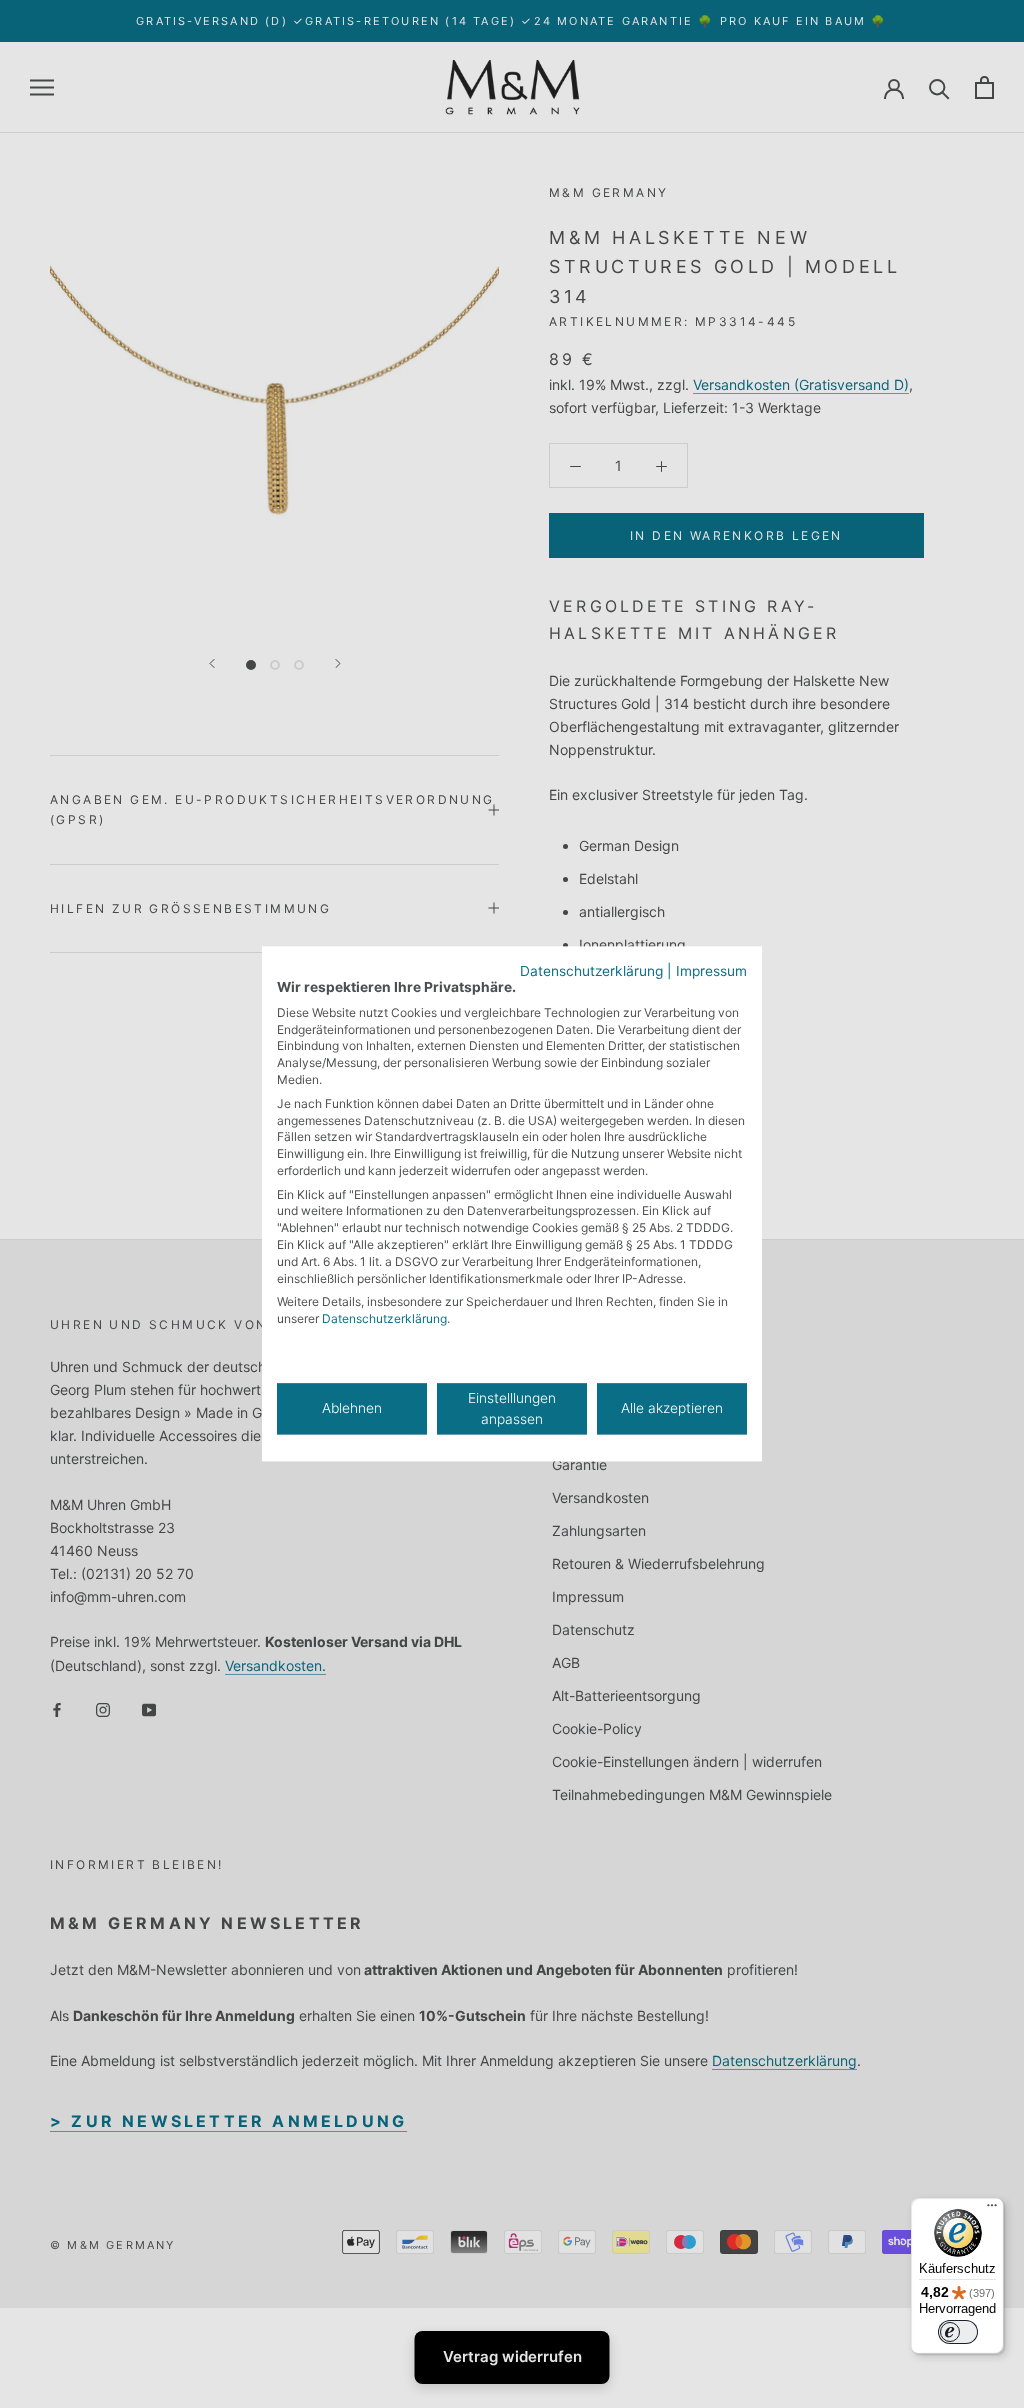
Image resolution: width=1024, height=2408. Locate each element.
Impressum (711, 971)
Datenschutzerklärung (591, 971)
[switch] (958, 2332)
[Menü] (992, 2210)
